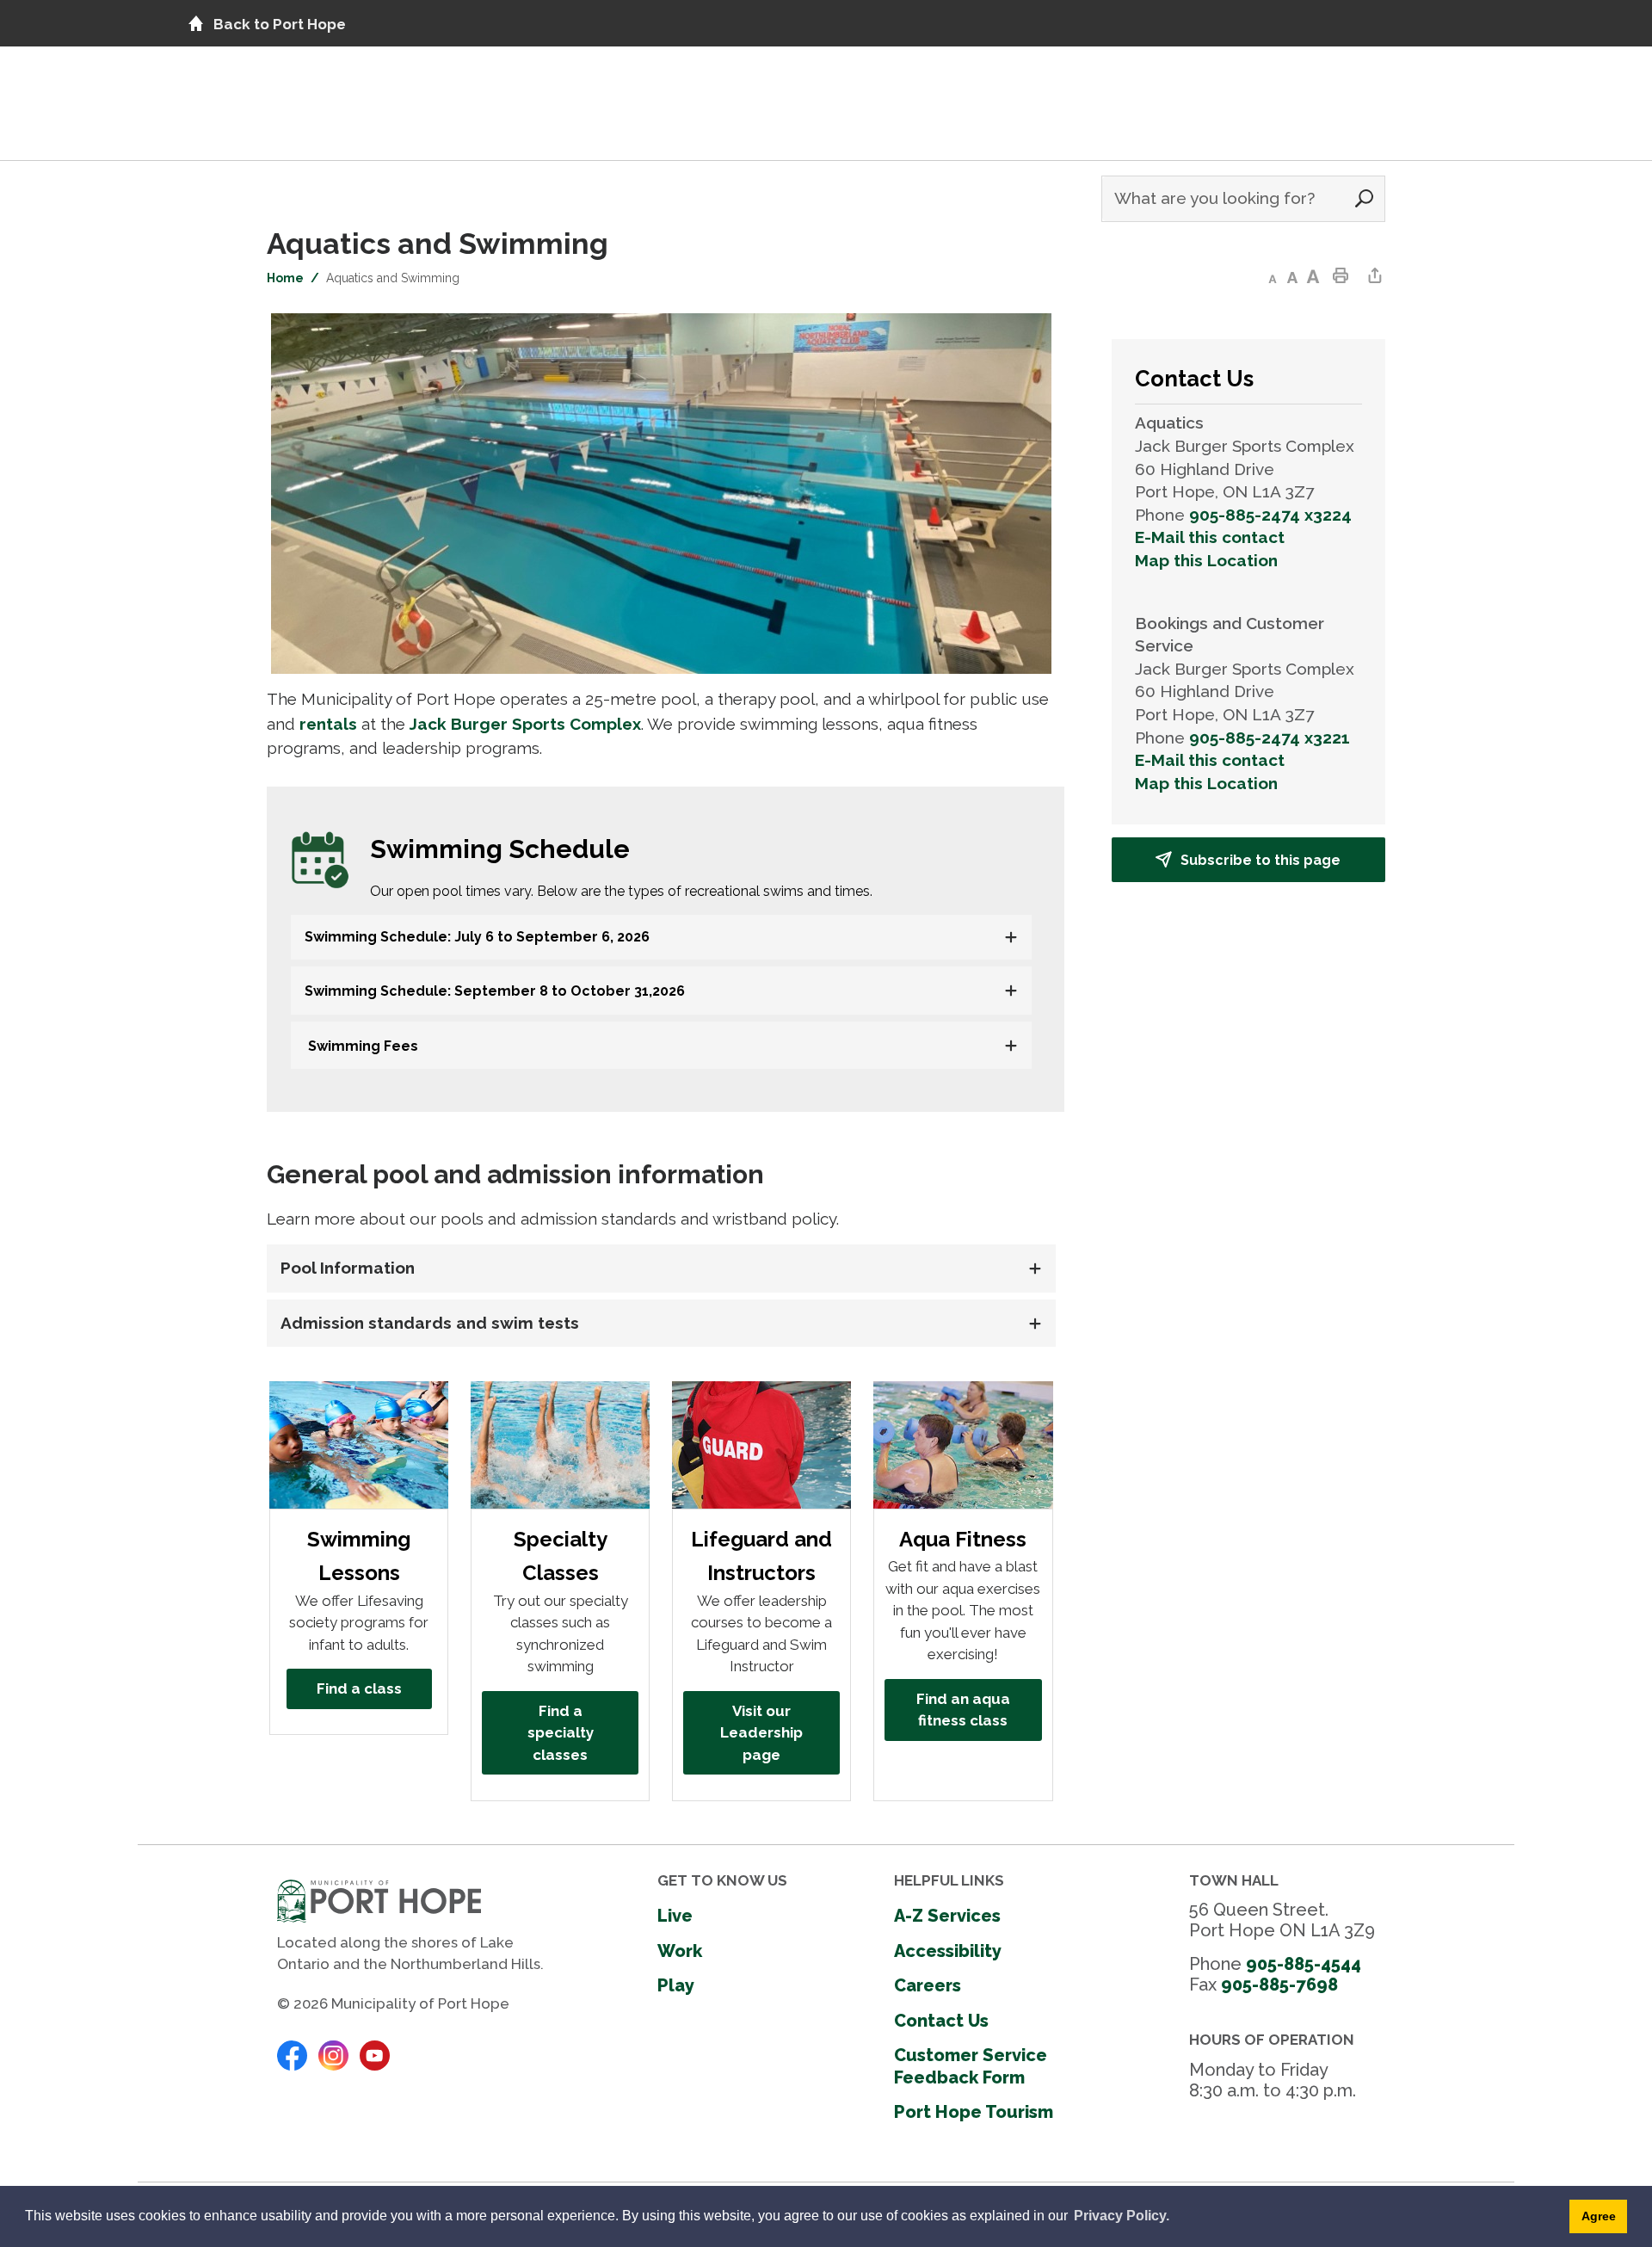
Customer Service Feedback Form (971, 2066)
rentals (328, 724)
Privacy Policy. (1122, 2216)
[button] (649, 937)
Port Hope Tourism (974, 2112)
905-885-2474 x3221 (1270, 738)
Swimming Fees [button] (361, 1046)
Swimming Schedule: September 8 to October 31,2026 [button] (495, 991)
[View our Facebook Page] (292, 2054)
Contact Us (941, 2021)
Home (285, 278)
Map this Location (1206, 560)
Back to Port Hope (280, 24)
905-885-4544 (1304, 1964)
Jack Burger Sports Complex (525, 724)
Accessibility (948, 1951)
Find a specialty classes (561, 1733)
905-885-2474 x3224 (1270, 515)
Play (676, 1985)
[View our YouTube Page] (375, 2054)
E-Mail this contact (1210, 537)
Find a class (359, 1688)
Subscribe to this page (1261, 860)
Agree (1599, 2216)
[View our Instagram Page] (333, 2054)
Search (1364, 199)
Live (675, 1916)
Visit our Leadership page (761, 1733)
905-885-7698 (1279, 1985)
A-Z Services (947, 1916)
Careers (928, 1985)
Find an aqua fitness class (963, 1710)
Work (680, 1951)
